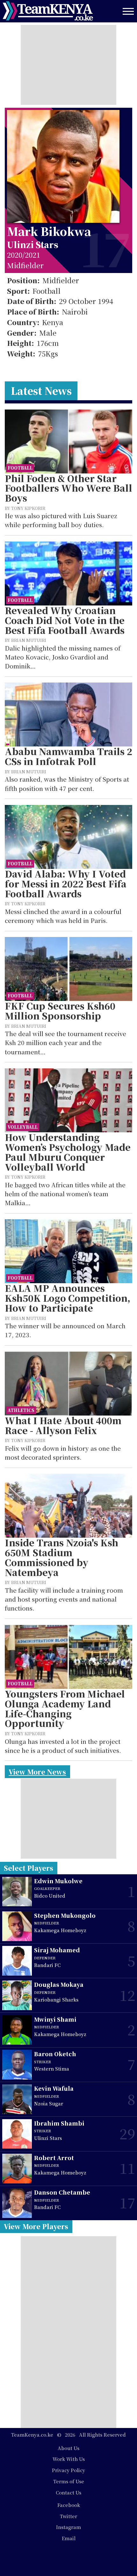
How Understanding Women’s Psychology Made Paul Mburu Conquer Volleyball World (68, 1152)
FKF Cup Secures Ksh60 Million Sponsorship (60, 1011)
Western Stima (52, 2069)
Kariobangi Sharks (56, 1999)
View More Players (36, 2226)
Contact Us (68, 2492)
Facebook (69, 2505)
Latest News (41, 390)
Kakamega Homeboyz (60, 1930)
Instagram (68, 2527)
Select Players (29, 1868)
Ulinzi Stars (33, 244)
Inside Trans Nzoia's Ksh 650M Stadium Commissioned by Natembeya (61, 1557)
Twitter (68, 2516)
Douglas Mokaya (59, 1984)
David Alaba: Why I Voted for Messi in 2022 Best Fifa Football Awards (66, 884)
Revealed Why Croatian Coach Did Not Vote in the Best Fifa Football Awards (65, 620)
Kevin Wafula (54, 2088)
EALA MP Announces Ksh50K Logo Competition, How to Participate (68, 1298)
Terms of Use (69, 2481)
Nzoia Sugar (49, 2103)
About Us (68, 2448)
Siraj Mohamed (57, 1950)
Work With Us (69, 2459)
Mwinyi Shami (55, 2019)
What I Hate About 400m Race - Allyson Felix (63, 1425)
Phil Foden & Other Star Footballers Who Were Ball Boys (68, 488)
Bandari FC (47, 1965)
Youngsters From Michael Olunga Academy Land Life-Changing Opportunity (65, 1709)
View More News (37, 1772)
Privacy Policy (68, 2470)
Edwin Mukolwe (58, 1881)
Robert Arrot (54, 2158)
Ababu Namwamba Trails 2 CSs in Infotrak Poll (68, 756)
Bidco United (50, 1896)
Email (69, 2538)
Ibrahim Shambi (59, 2123)
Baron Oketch (55, 2054)
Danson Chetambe (62, 2192)
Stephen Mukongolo (65, 1915)
